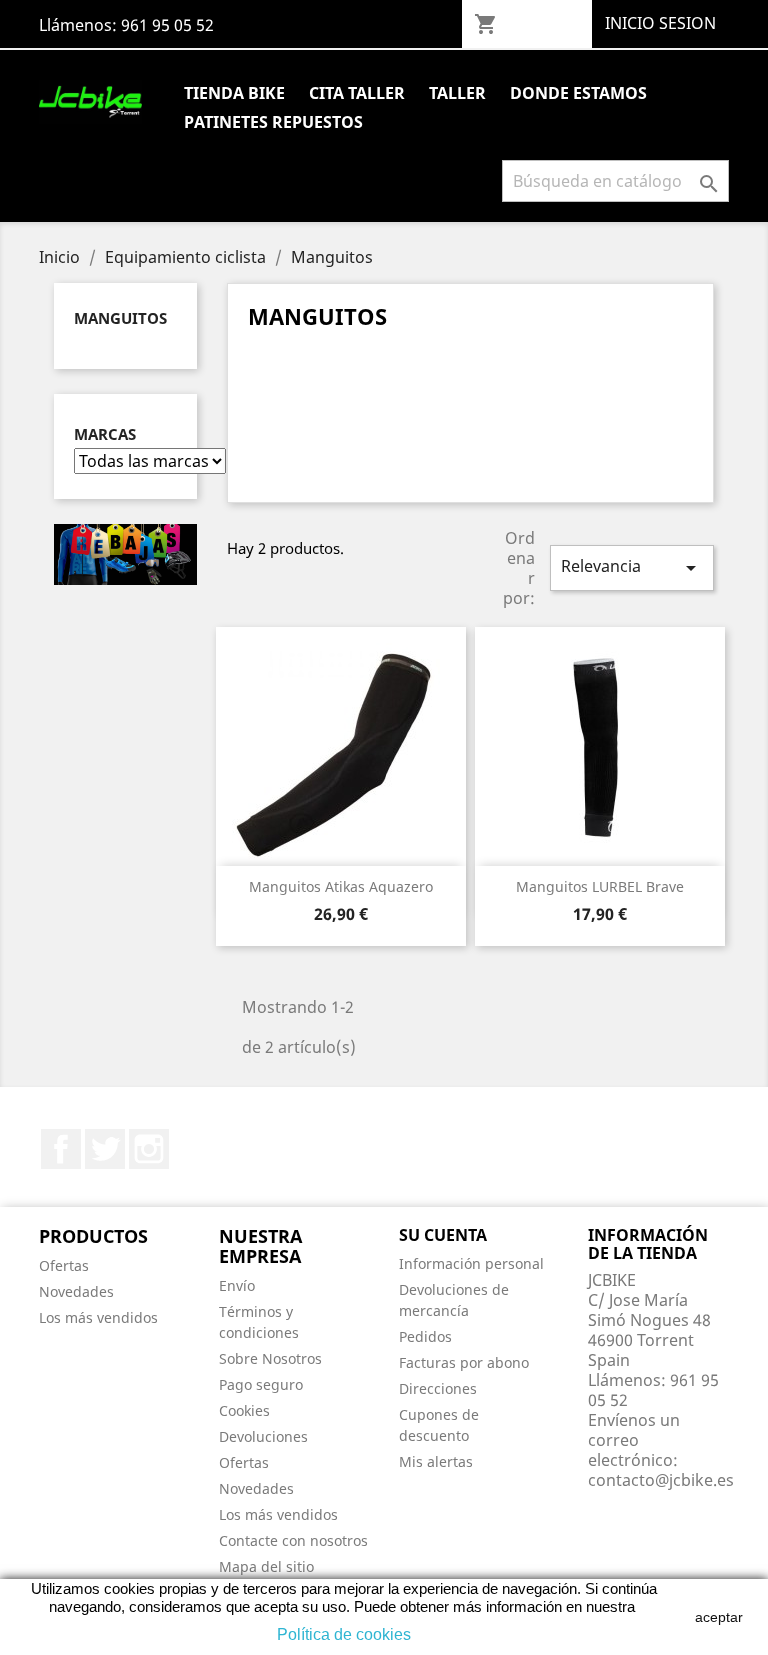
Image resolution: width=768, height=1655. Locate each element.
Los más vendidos (98, 1317)
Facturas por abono (464, 1362)
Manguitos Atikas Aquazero (341, 886)
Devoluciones (263, 1436)
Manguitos (120, 318)
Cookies (244, 1410)
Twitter (105, 1149)
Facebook (61, 1149)
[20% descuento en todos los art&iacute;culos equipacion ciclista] (125, 553)
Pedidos (425, 1336)
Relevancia (632, 567)
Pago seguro (261, 1384)
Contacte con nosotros (293, 1540)
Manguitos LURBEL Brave (600, 886)
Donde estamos (578, 93)
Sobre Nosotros (270, 1358)
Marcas (105, 434)
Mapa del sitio (266, 1566)
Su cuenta (443, 1235)
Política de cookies (344, 1634)
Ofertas (64, 1265)
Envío (237, 1285)
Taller (457, 93)
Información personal (471, 1263)
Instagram (149, 1149)
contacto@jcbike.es (661, 1480)
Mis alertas (436, 1461)
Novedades (76, 1291)
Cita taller (357, 93)
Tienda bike (234, 93)
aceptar (719, 1617)
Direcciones (438, 1388)
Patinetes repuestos (273, 122)
